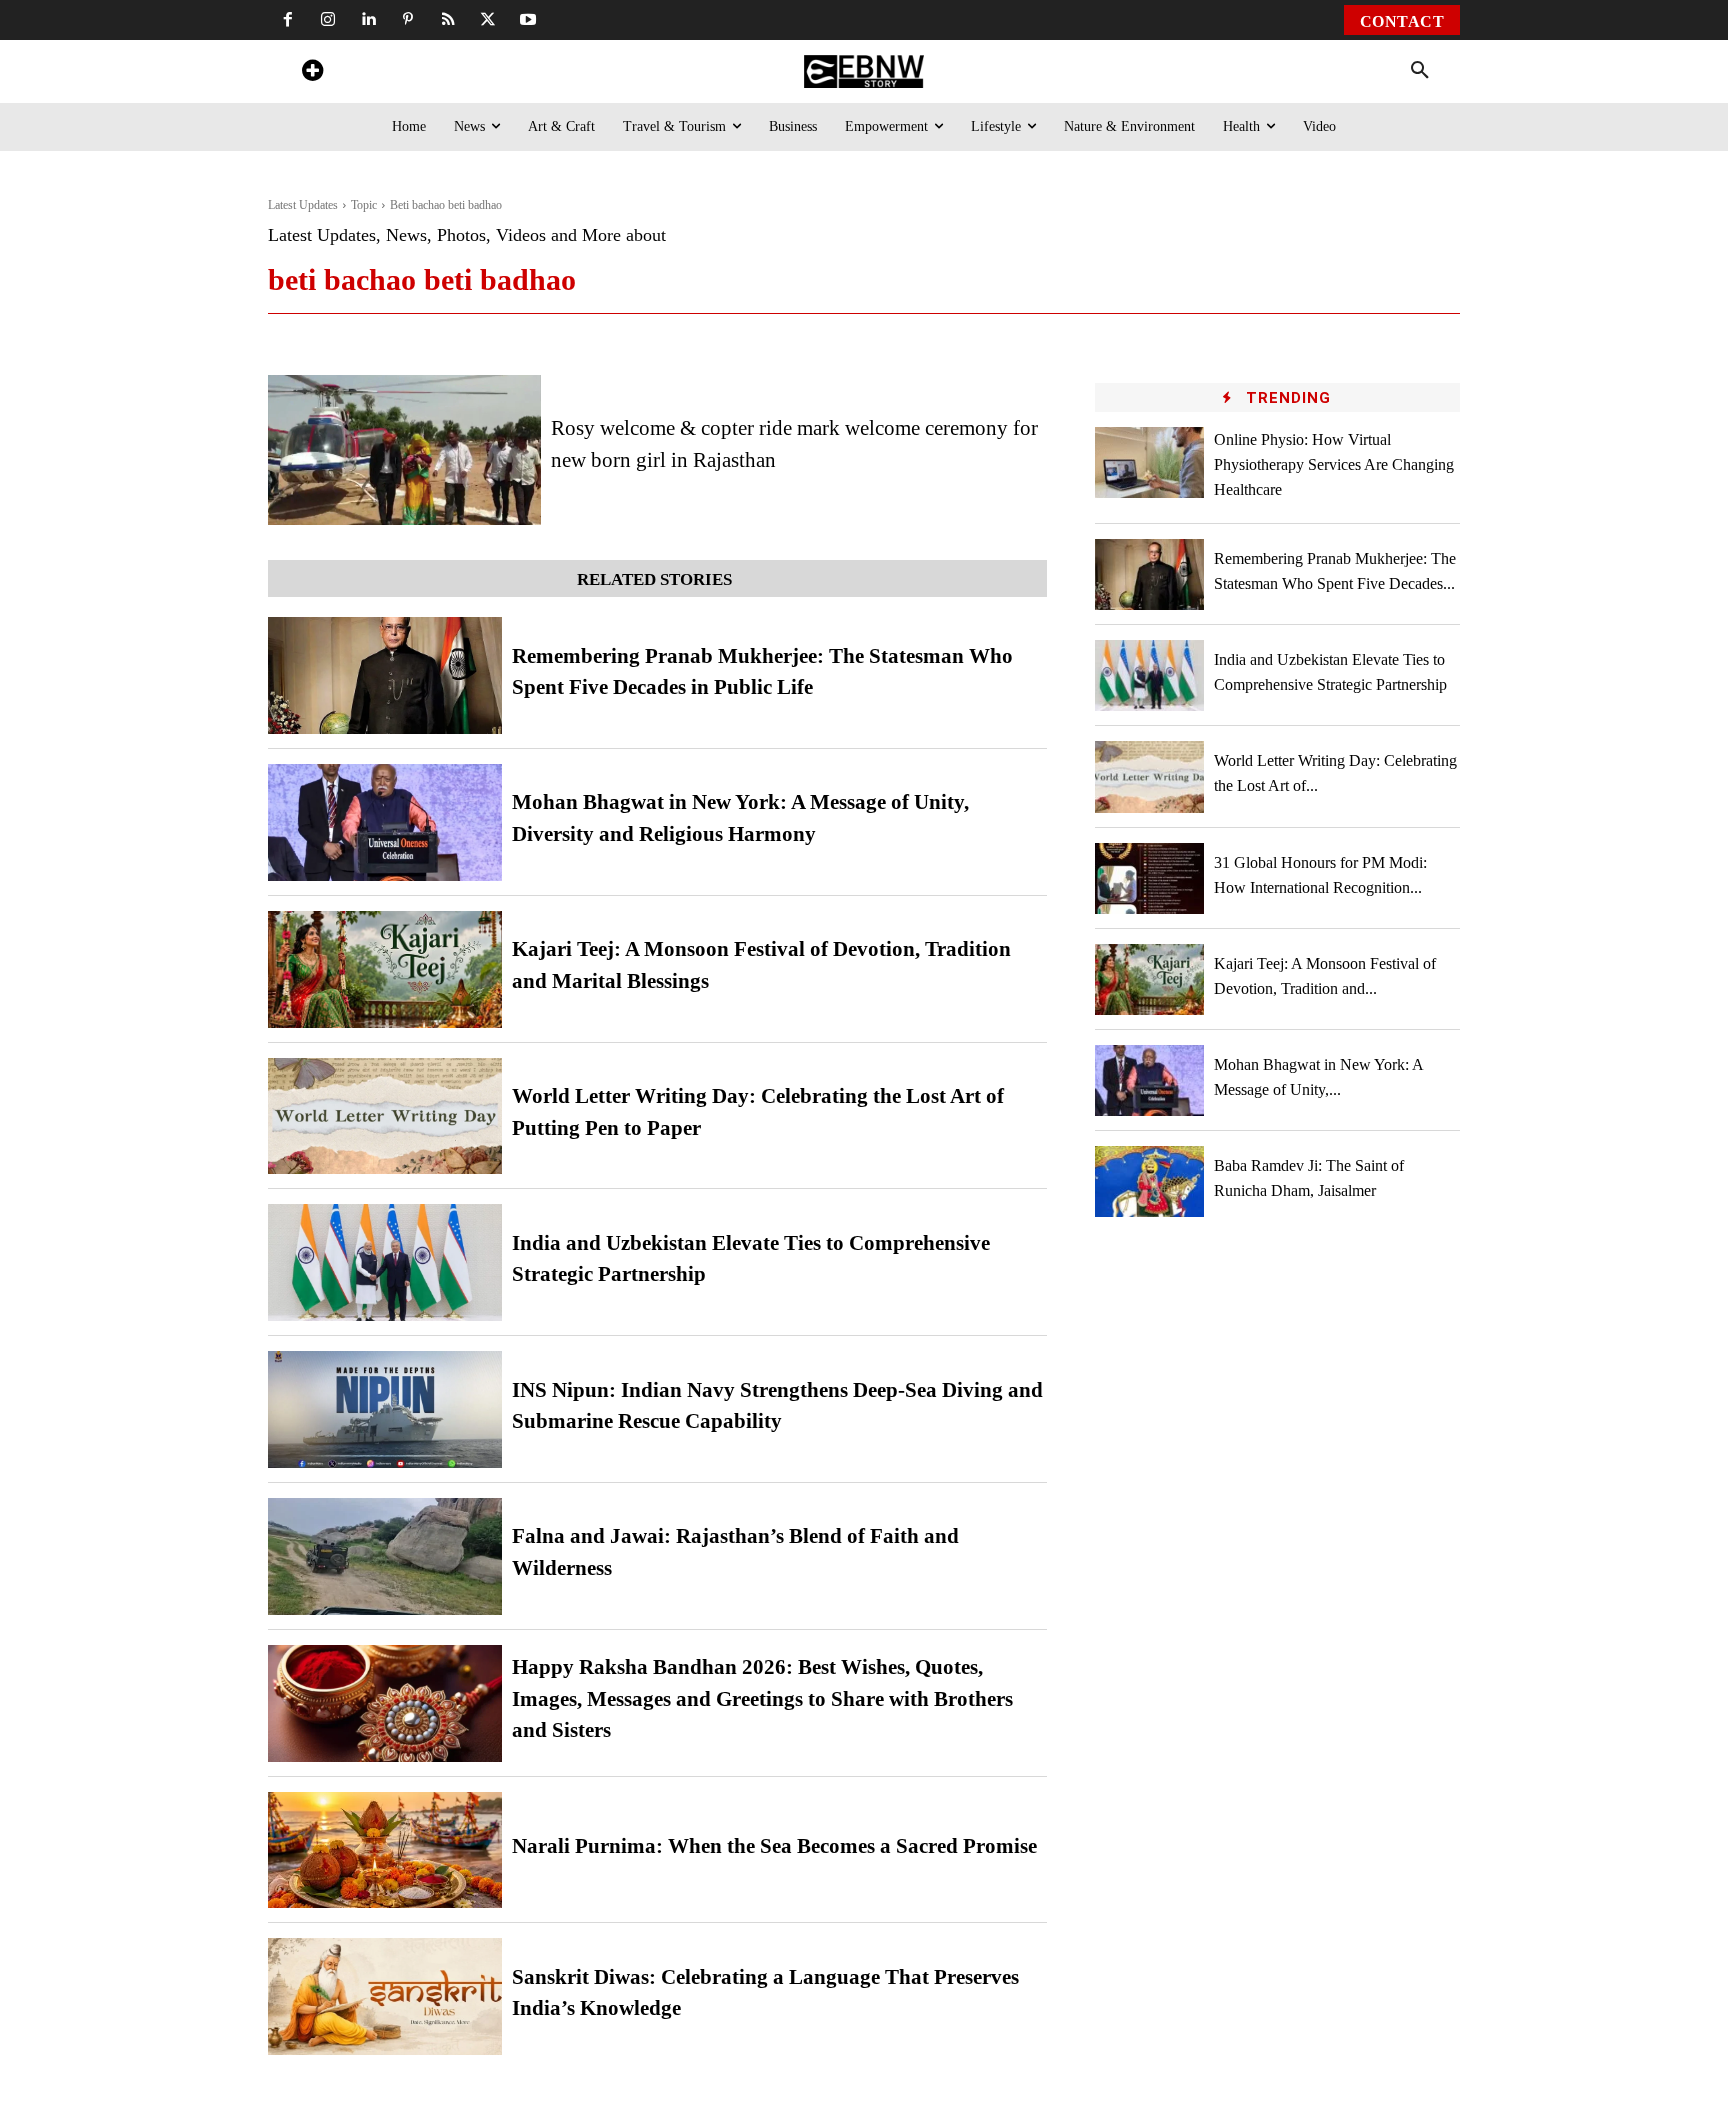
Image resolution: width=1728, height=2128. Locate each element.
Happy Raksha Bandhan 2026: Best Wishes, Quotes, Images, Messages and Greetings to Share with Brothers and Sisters (762, 1698)
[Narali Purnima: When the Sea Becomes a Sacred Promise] (385, 1850)
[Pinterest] (408, 20)
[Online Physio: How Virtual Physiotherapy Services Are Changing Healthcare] (1150, 462)
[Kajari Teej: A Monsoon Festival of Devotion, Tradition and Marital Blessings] (385, 969)
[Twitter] (488, 20)
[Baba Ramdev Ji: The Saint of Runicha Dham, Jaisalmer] (1150, 1181)
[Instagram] (328, 20)
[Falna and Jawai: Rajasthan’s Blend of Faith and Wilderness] (385, 1556)
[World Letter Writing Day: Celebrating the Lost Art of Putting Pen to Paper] (385, 1116)
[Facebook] (288, 20)
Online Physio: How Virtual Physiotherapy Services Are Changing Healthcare (1334, 464)
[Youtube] (528, 20)
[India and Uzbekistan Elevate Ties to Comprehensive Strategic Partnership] (385, 1262)
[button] (1420, 71)
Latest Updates (303, 205)
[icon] (312, 73)
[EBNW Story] (863, 71)
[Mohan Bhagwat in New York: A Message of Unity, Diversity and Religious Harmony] (385, 822)
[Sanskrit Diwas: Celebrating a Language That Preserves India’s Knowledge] (385, 1996)
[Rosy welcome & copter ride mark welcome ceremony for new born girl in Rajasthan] (404, 450)
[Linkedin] (368, 20)
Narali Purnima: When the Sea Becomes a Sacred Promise (774, 1846)
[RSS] (448, 20)
